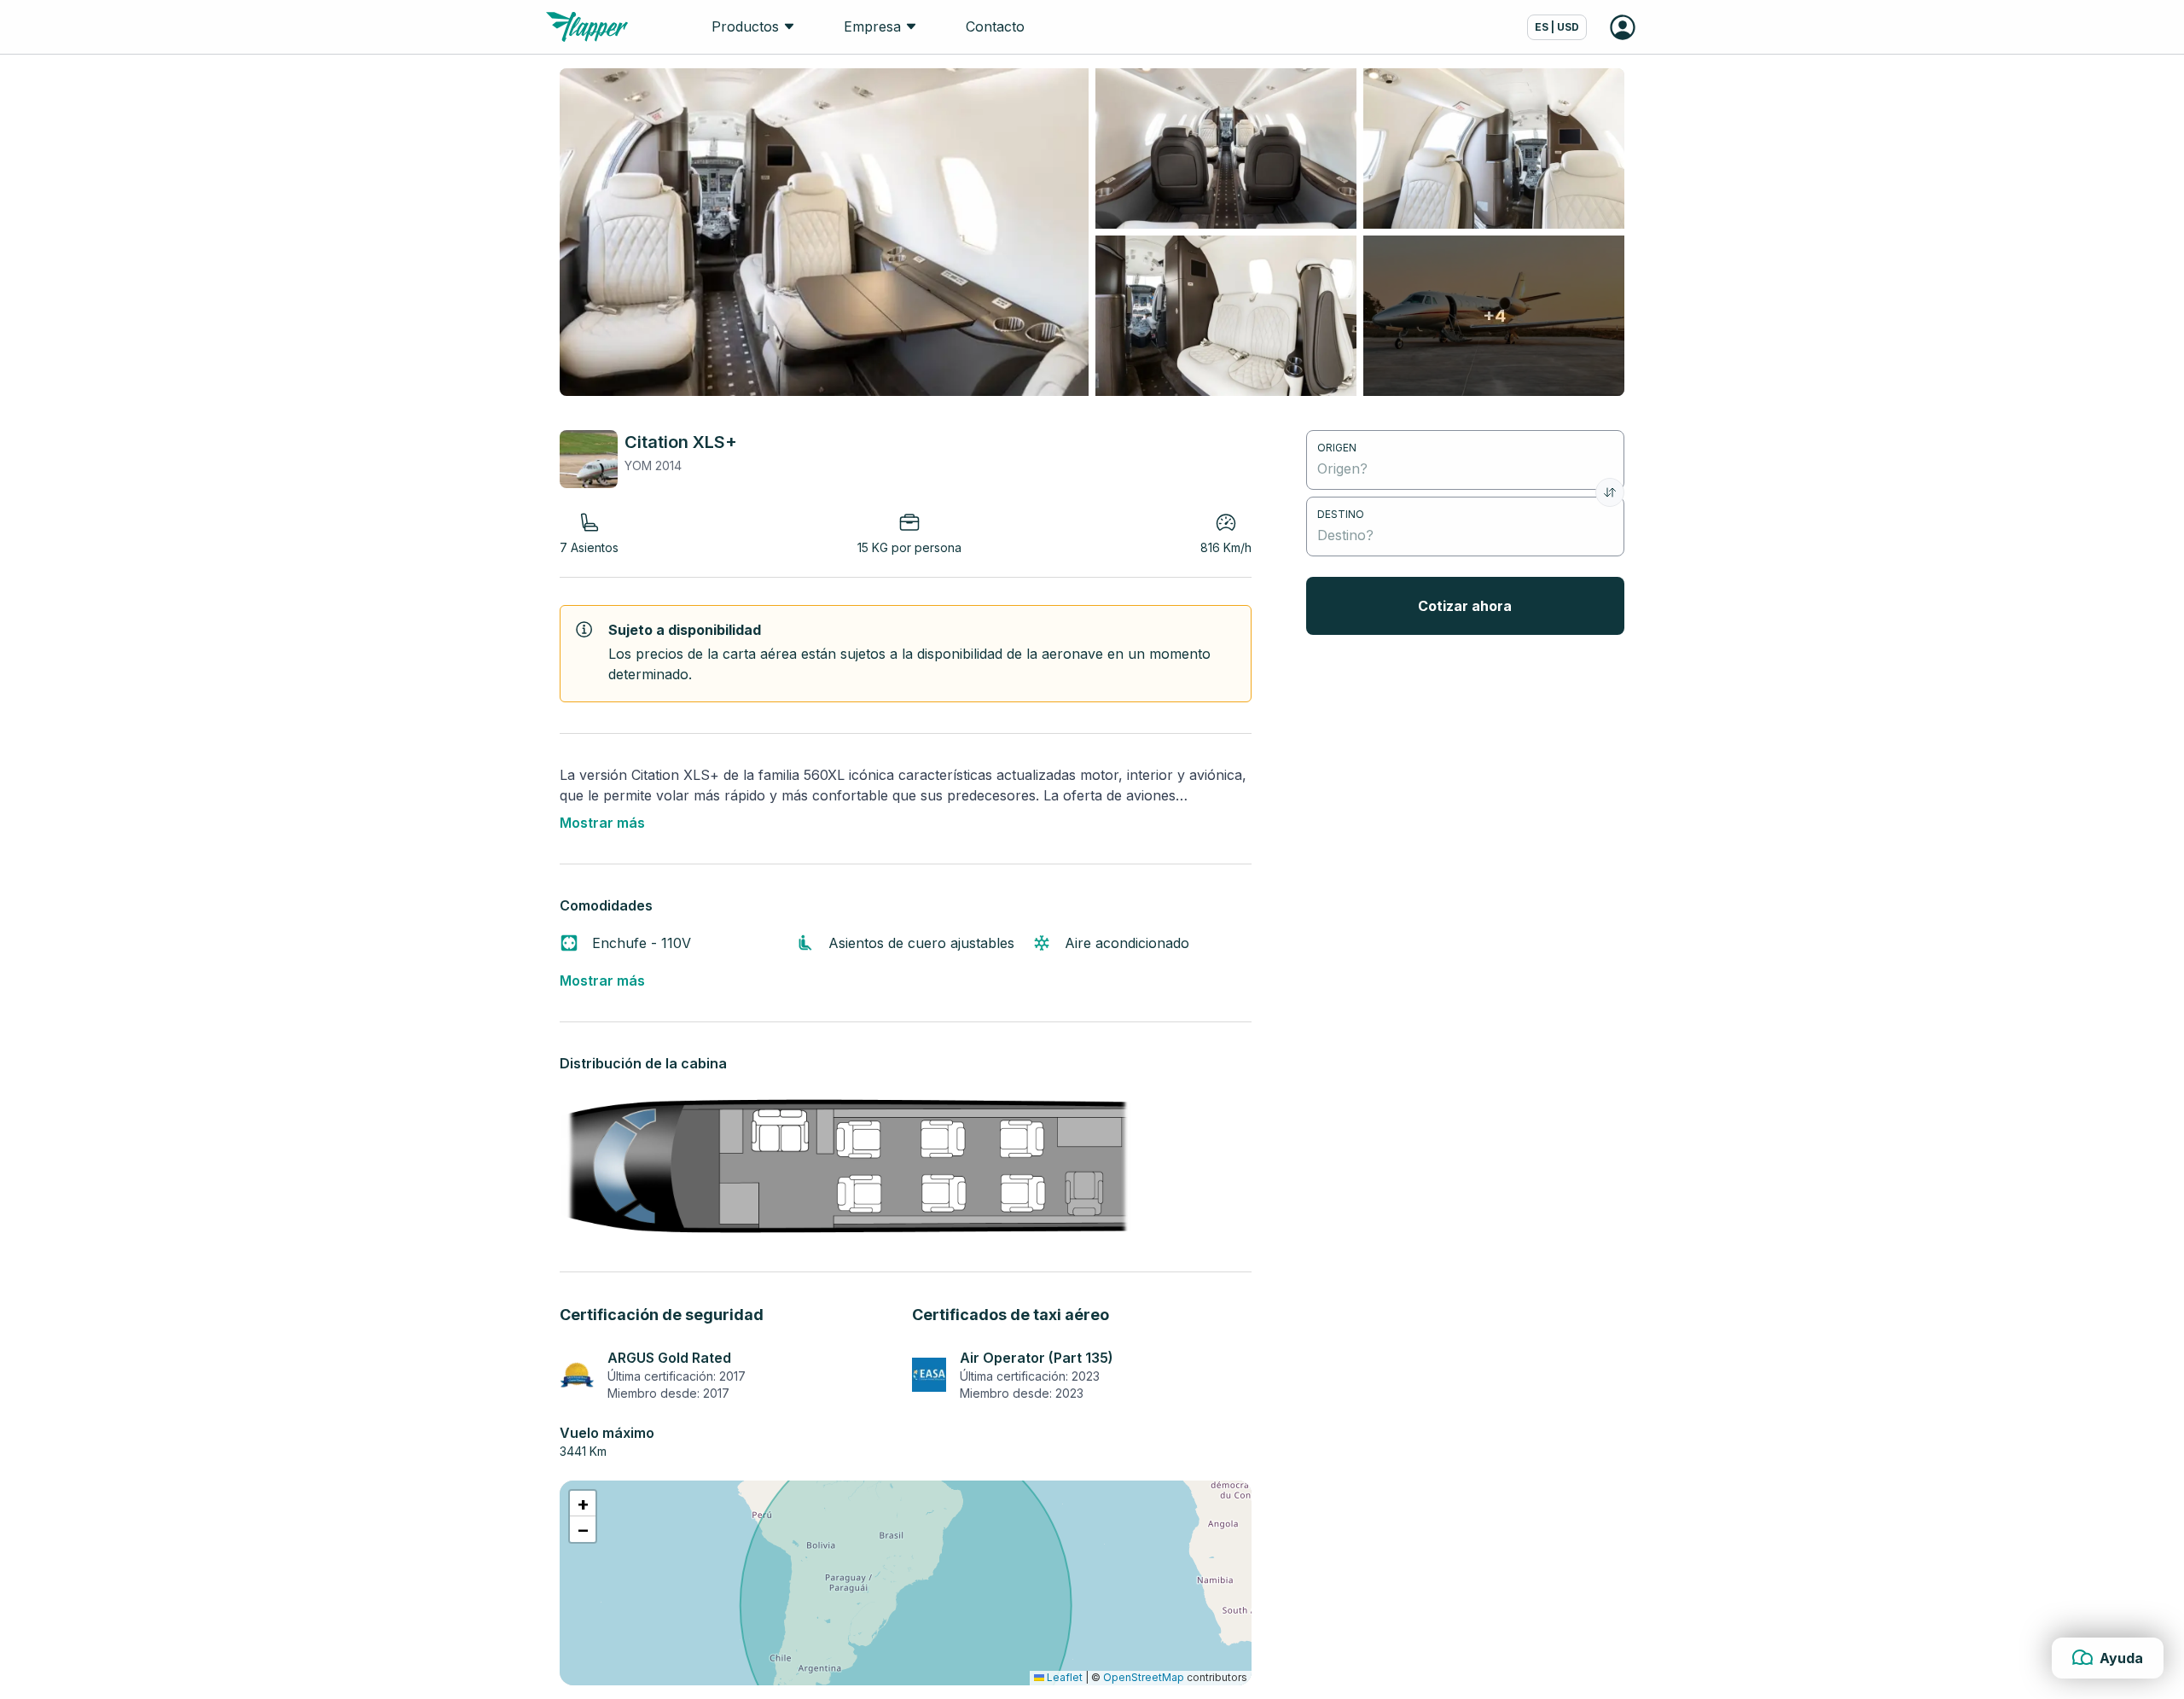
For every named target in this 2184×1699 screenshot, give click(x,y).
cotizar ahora (1465, 606)
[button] (583, 1504)
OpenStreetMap (1144, 1677)
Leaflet (1063, 1677)
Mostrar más (602, 823)
